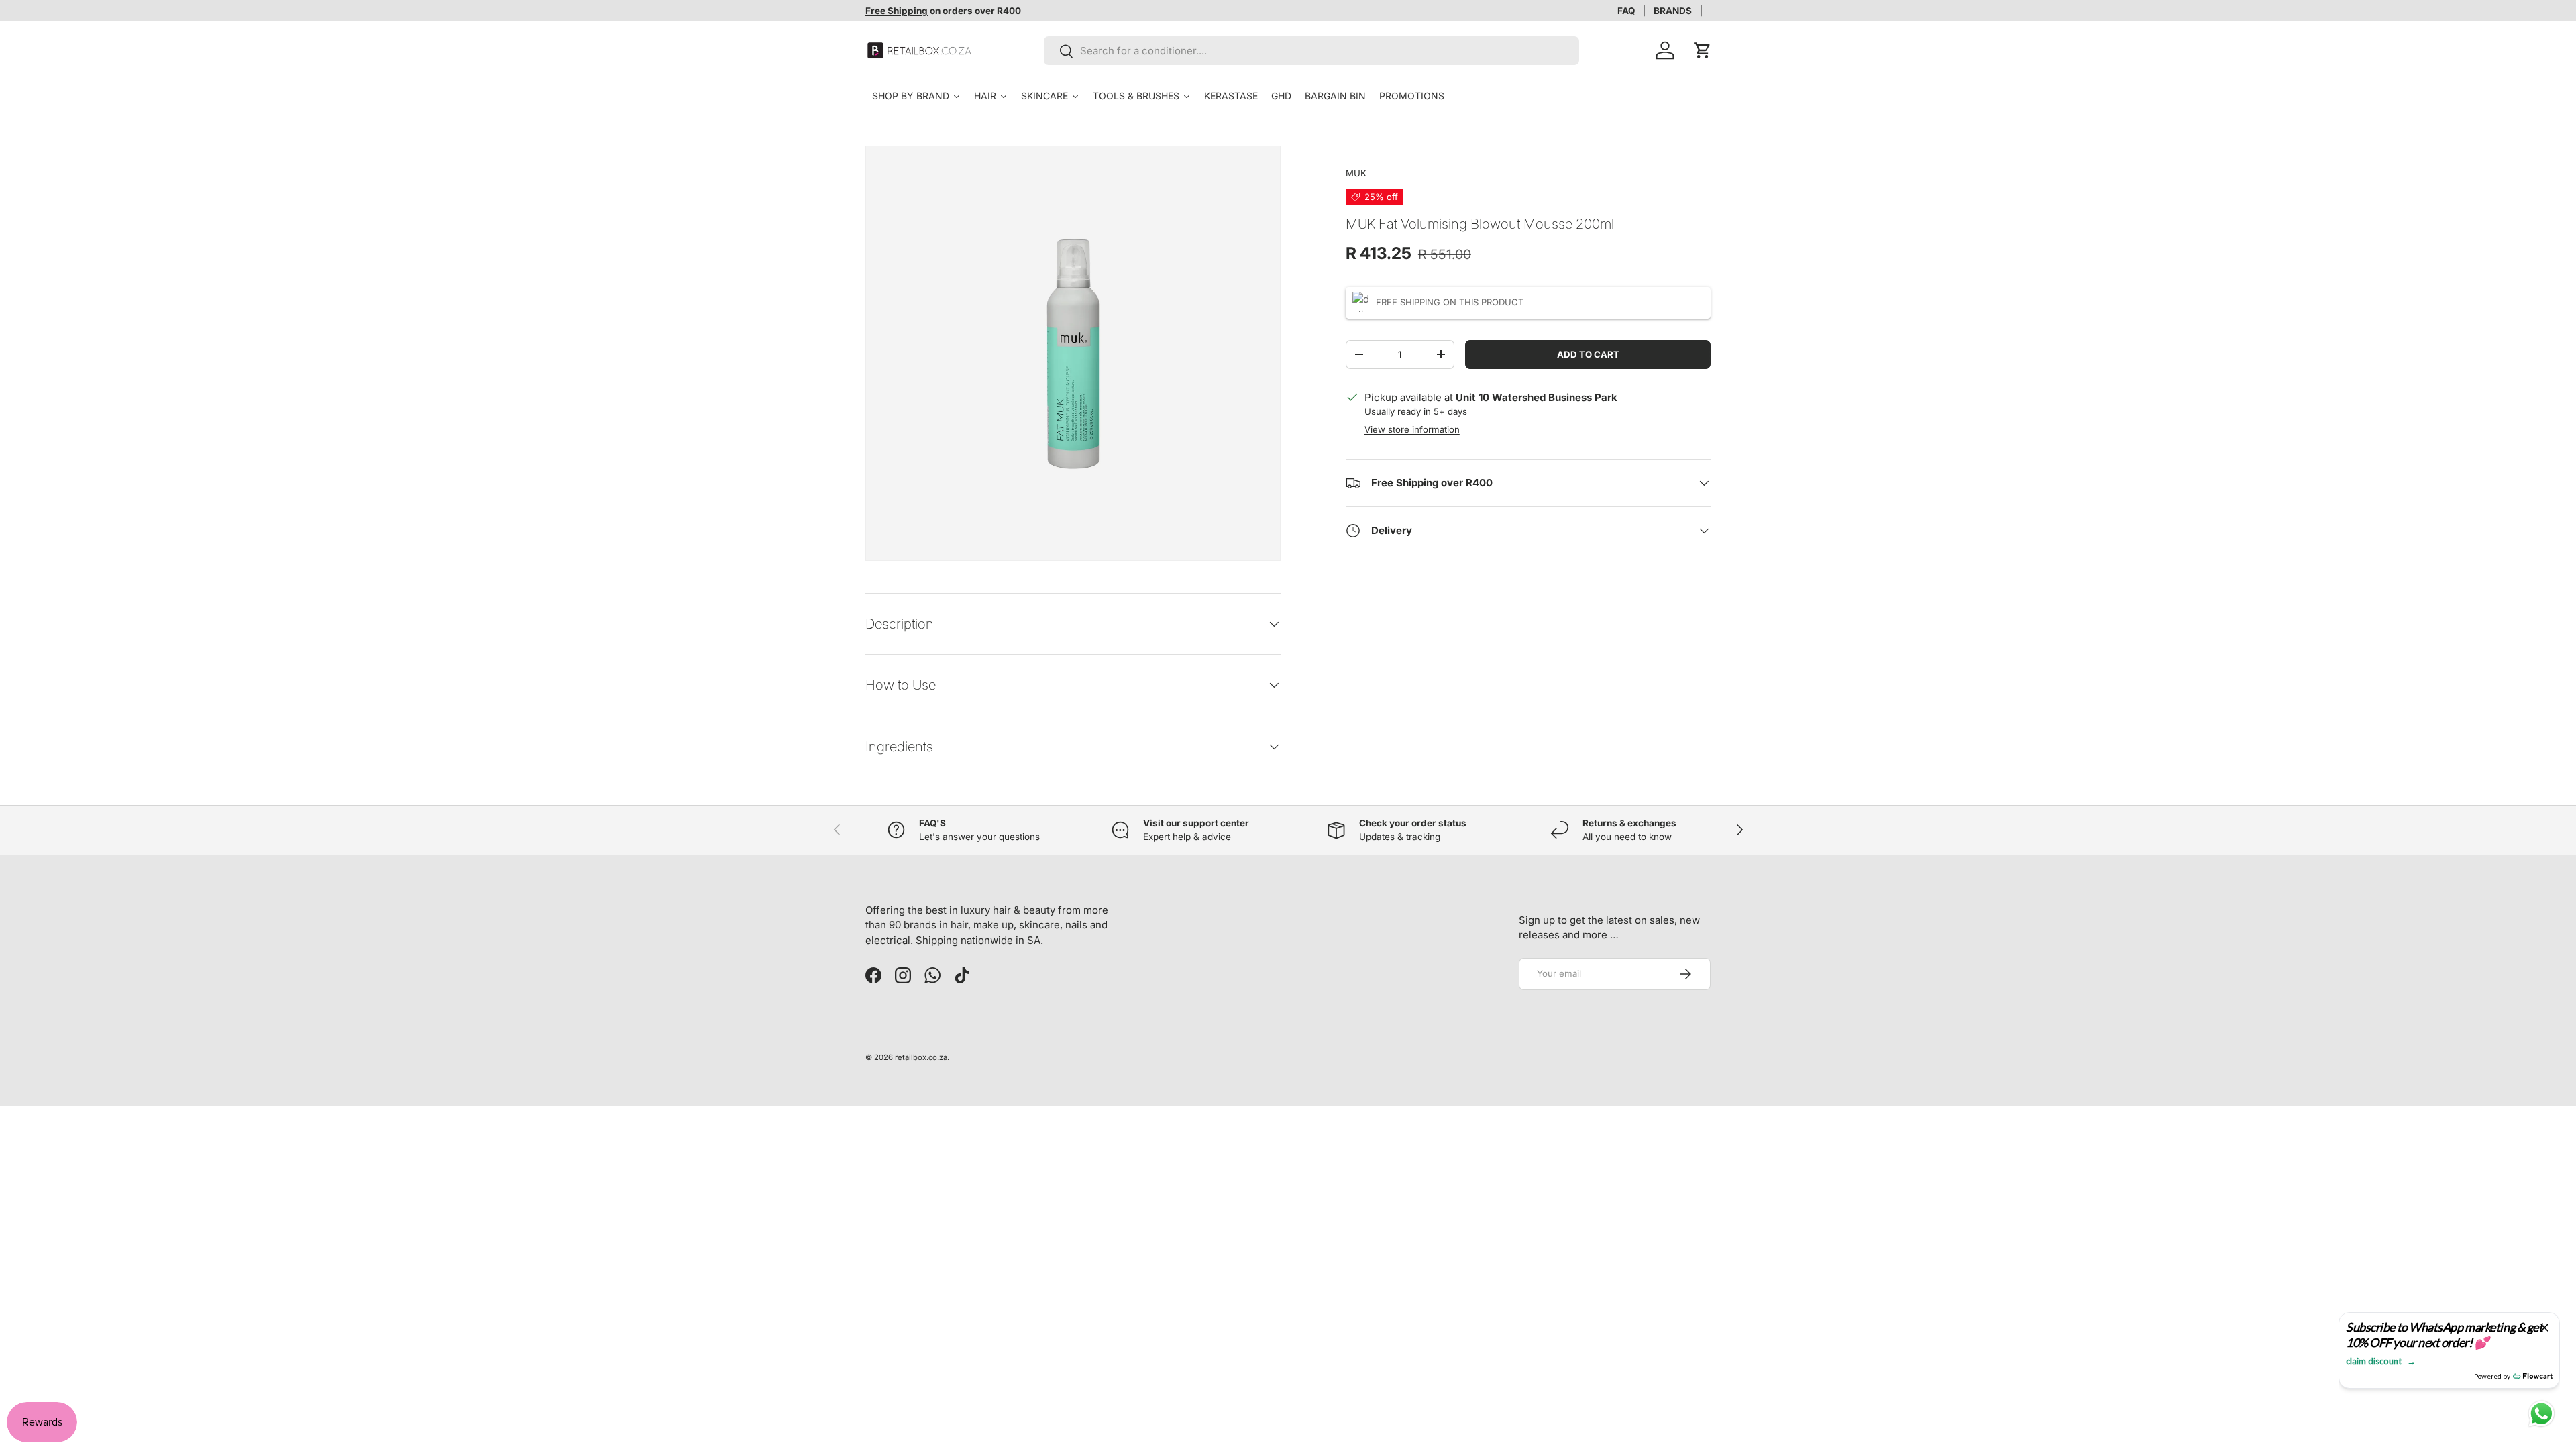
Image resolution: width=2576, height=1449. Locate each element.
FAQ (1626, 11)
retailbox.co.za (921, 1057)
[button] (1703, 50)
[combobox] (1312, 51)
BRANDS (1673, 11)
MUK (1356, 173)
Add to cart (1588, 354)
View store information (1412, 429)
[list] (1073, 353)
